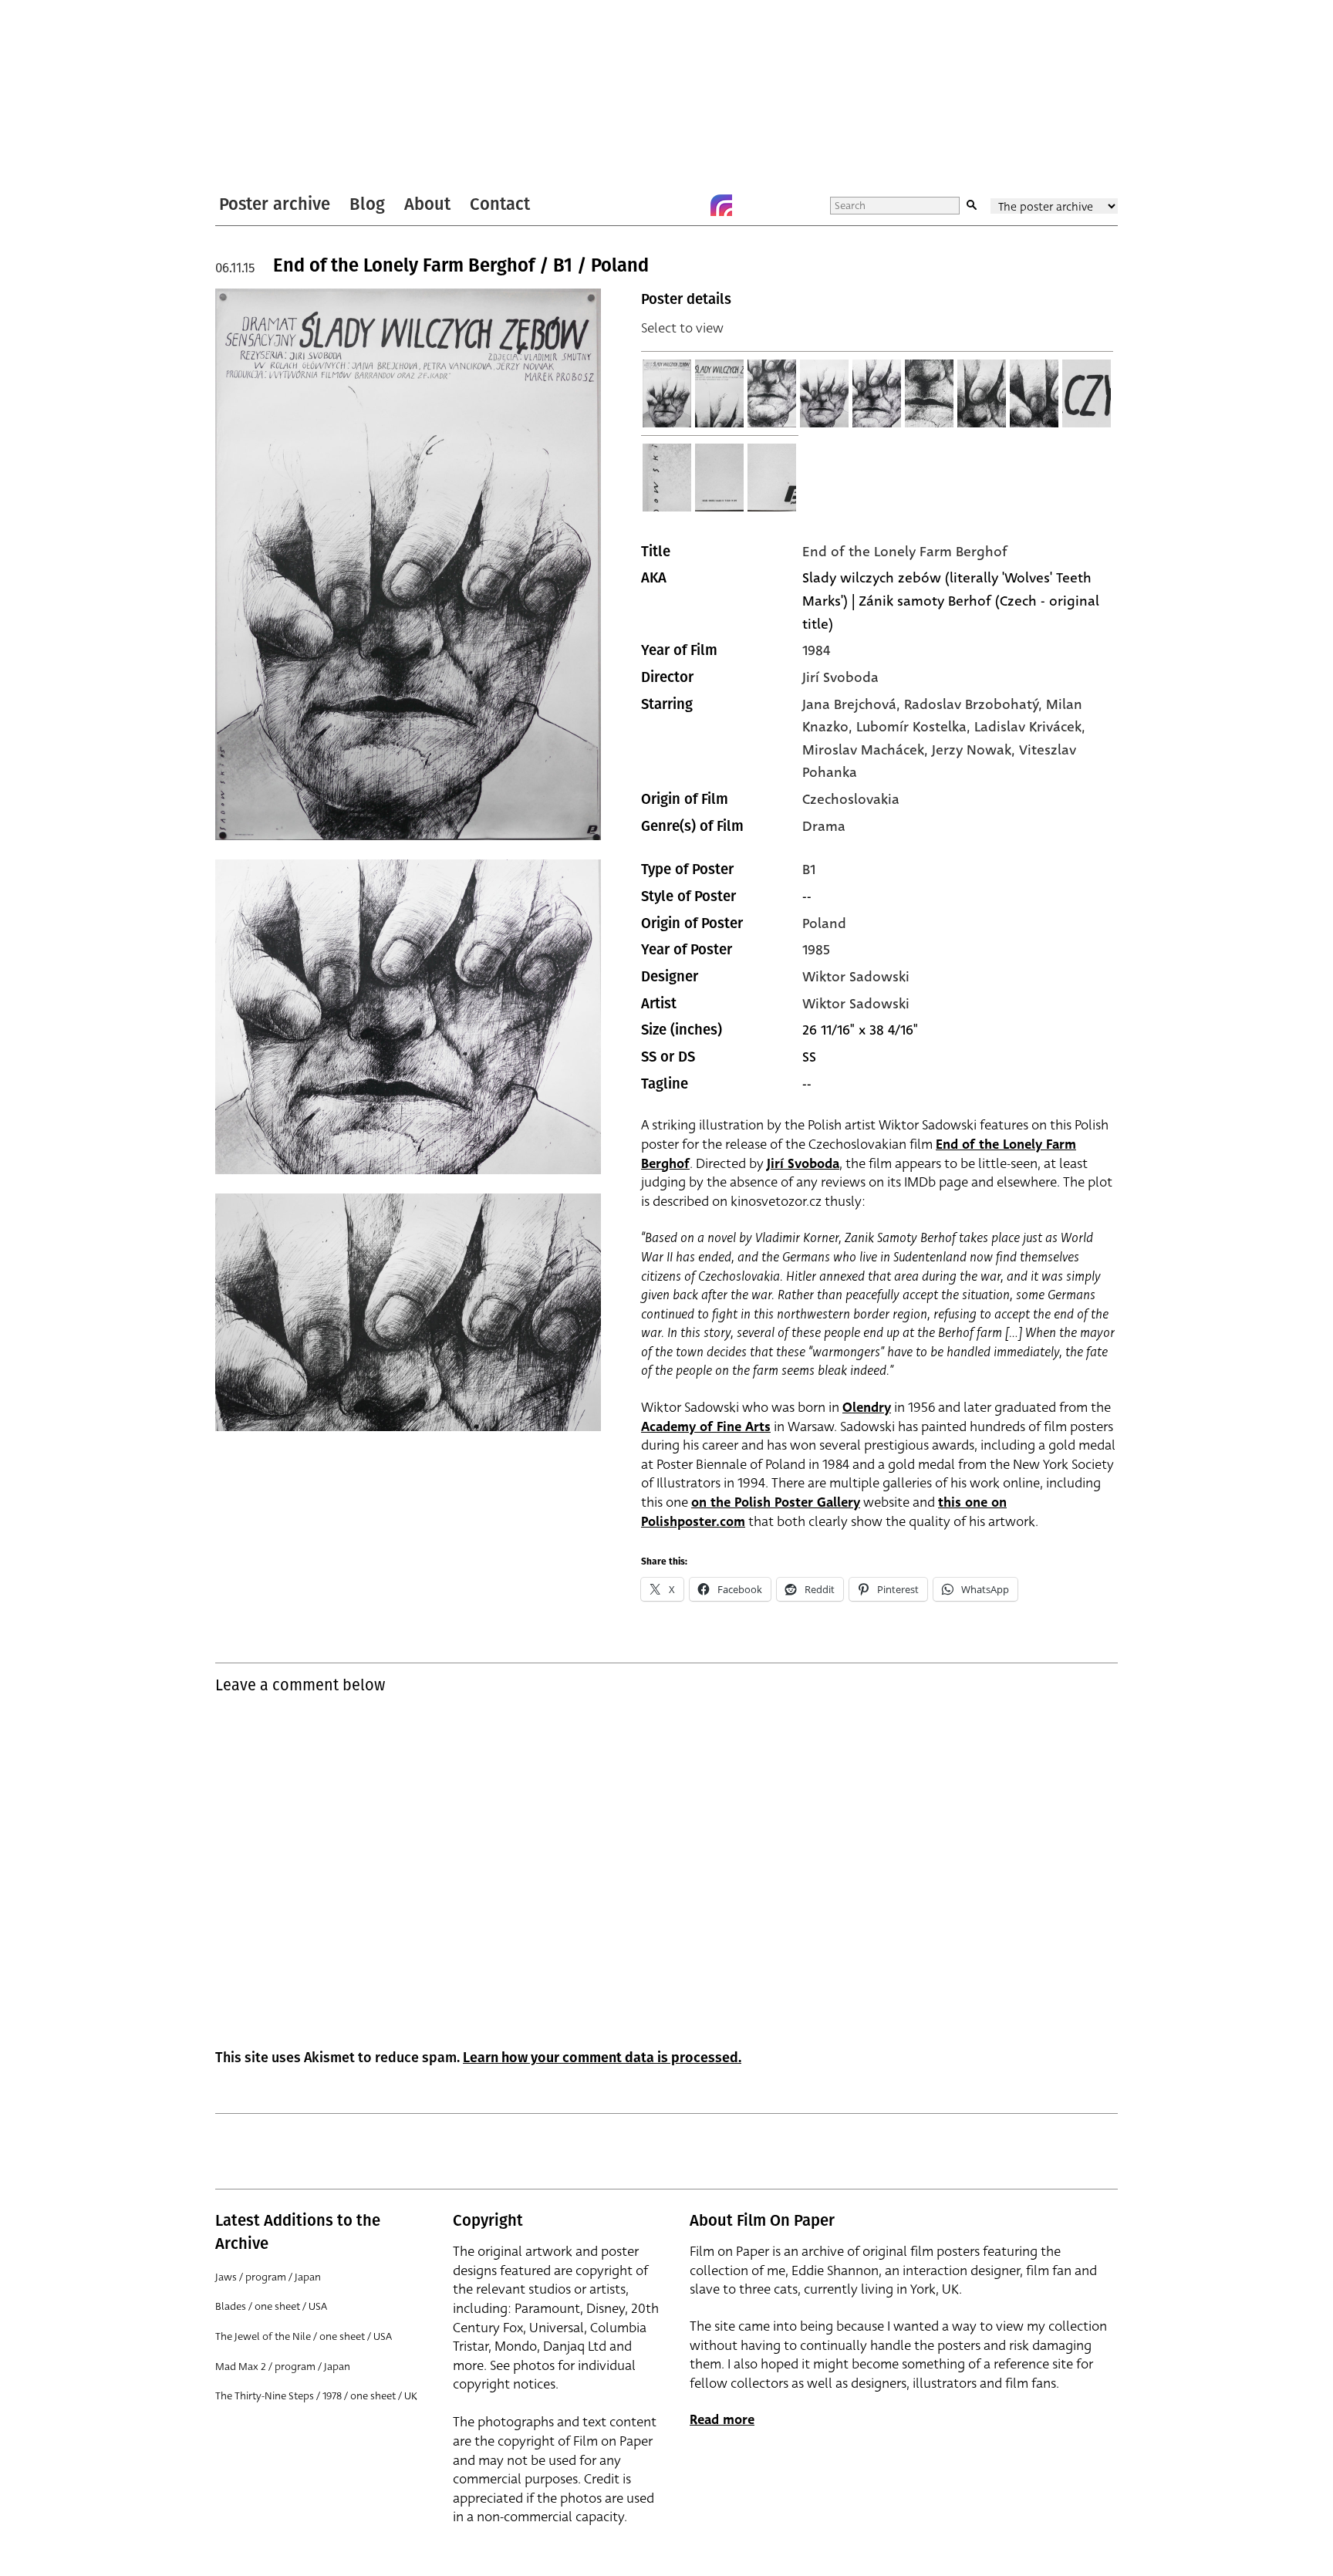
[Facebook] (690, 205)
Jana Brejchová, (853, 704)
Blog (367, 204)
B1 (809, 869)
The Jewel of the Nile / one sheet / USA (304, 2336)
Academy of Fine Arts (706, 1427)
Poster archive (275, 204)
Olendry (867, 1408)
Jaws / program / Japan (268, 2277)
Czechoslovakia (851, 799)
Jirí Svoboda (840, 677)
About (427, 204)
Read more (722, 2420)
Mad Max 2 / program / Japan (283, 2367)
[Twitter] (660, 205)
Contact (500, 204)
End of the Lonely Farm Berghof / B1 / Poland (461, 265)
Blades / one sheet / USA (271, 2306)
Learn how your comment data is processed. (602, 2058)
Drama (824, 826)
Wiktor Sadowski (856, 977)
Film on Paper (256, 95)
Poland (824, 923)
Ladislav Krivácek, (1030, 727)
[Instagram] (721, 205)
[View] (667, 393)
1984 (816, 650)
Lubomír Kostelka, (915, 727)
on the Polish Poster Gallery (776, 1502)
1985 (816, 950)
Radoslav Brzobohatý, (975, 704)
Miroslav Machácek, (867, 750)
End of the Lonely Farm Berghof (905, 552)
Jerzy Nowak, (975, 750)
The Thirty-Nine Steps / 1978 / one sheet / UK (316, 2396)
